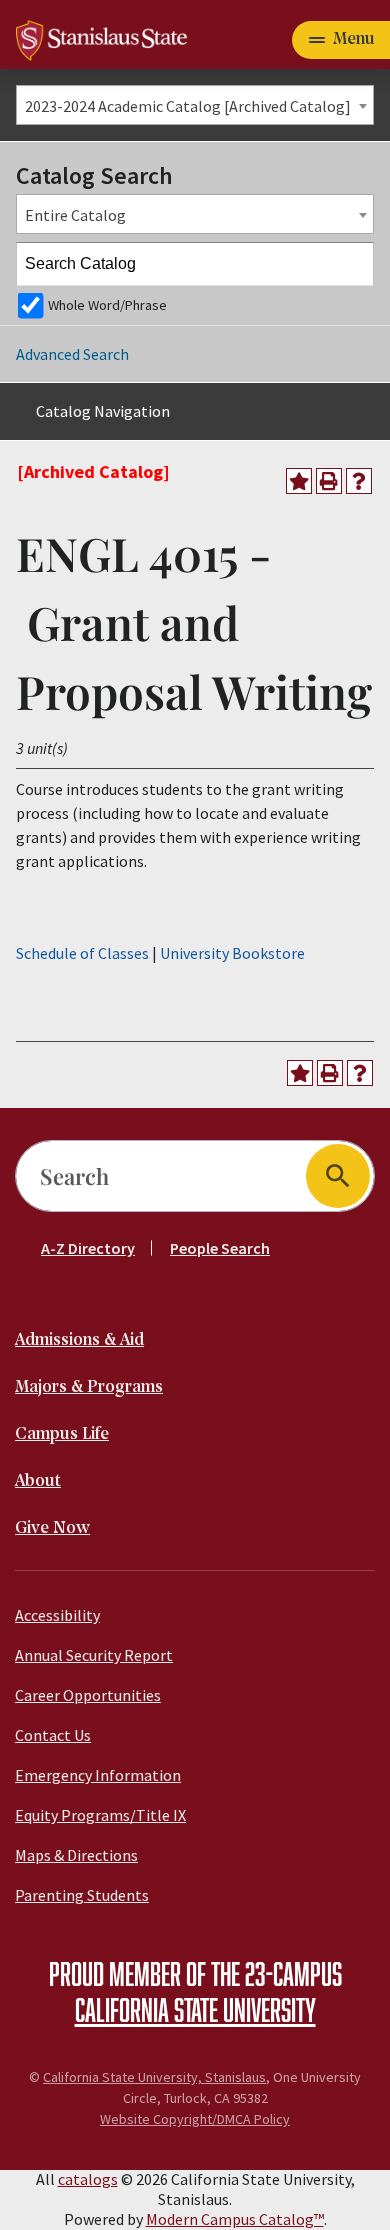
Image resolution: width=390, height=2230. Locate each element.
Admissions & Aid (79, 1340)
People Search (220, 1248)
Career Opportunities (88, 1695)
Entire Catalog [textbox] (75, 215)
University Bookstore (232, 953)
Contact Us (53, 1735)
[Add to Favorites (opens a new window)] (299, 481)
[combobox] (195, 105)
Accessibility (57, 1615)
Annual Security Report (94, 1655)
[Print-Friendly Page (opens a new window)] (329, 481)
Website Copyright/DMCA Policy (195, 2119)
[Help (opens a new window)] (359, 481)
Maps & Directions (76, 1855)
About (38, 1481)
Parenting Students (82, 1895)
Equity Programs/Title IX (100, 1815)
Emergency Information (98, 1775)
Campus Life (62, 1434)
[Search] (353, 264)
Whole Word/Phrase (107, 305)
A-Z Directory (88, 1248)
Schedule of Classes (82, 953)
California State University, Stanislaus (154, 2077)
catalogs (88, 2179)
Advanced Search (72, 354)
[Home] (101, 38)
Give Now (52, 1528)
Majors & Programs (89, 1387)
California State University (195, 2009)
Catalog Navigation (103, 411)
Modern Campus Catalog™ (235, 2219)
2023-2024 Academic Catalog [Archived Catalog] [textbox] (188, 106)
